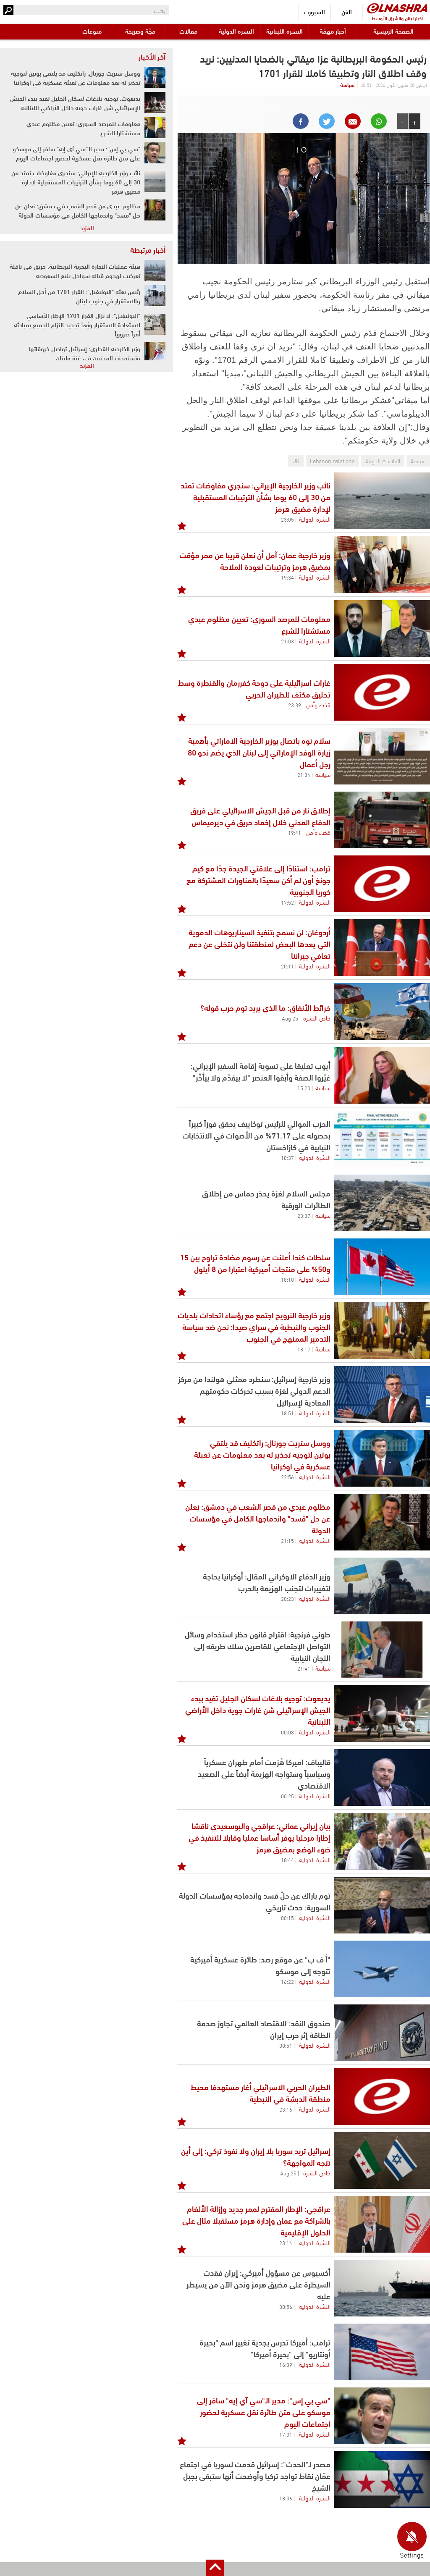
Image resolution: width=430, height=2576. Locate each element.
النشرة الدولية (236, 31)
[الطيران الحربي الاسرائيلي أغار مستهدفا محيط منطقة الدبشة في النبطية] (382, 2097)
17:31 (286, 2434)
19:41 (295, 832)
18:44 (287, 1860)
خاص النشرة (317, 1018)
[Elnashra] (397, 8)
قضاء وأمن (318, 704)
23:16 (286, 2109)
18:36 (286, 2498)
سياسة (347, 84)
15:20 (304, 1088)
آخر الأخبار (152, 56)
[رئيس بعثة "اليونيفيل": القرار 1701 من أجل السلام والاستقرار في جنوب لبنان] (155, 296)
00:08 (287, 1732)
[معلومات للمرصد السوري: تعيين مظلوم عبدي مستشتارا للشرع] (382, 628)
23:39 (295, 705)
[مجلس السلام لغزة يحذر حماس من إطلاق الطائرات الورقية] (382, 1203)
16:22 (287, 1981)
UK (296, 460)
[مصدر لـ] (382, 2480)
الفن (347, 12)
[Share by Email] (353, 121)
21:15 (287, 1540)
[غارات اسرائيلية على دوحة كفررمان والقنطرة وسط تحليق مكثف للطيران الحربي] (382, 692)
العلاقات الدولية (383, 460)
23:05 (287, 519)
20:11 (287, 966)
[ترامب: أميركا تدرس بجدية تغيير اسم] (382, 2352)
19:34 (287, 577)
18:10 (287, 1279)
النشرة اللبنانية (284, 31)
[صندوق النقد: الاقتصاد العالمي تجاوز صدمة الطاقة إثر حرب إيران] (382, 2033)
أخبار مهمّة (333, 31)
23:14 (286, 2243)
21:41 (304, 1668)
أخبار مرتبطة (148, 249)
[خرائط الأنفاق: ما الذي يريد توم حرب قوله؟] (382, 1011)
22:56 (287, 1477)
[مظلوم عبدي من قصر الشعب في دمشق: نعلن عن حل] (382, 1522)
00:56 (286, 2306)
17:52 (287, 902)
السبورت (314, 12)
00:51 (286, 2045)
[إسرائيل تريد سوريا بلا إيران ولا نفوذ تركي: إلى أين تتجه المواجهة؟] (382, 2160)
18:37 (287, 1157)
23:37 (304, 1215)
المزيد (87, 227)
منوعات (92, 31)
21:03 (287, 641)
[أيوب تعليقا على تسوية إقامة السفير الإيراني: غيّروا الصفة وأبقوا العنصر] (382, 1075)
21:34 (304, 774)
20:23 (287, 1598)
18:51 (287, 1413)
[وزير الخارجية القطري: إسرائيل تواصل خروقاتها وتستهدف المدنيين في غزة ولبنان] (155, 353)
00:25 (287, 1796)
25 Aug (290, 1018)
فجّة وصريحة (140, 31)
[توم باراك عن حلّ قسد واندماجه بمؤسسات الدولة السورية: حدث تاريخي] (382, 1905)
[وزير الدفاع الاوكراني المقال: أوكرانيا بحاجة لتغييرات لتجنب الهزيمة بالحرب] (382, 1586)
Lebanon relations (332, 460)
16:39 (286, 2364)
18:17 (304, 1349)
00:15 (287, 1918)
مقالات (188, 31)
